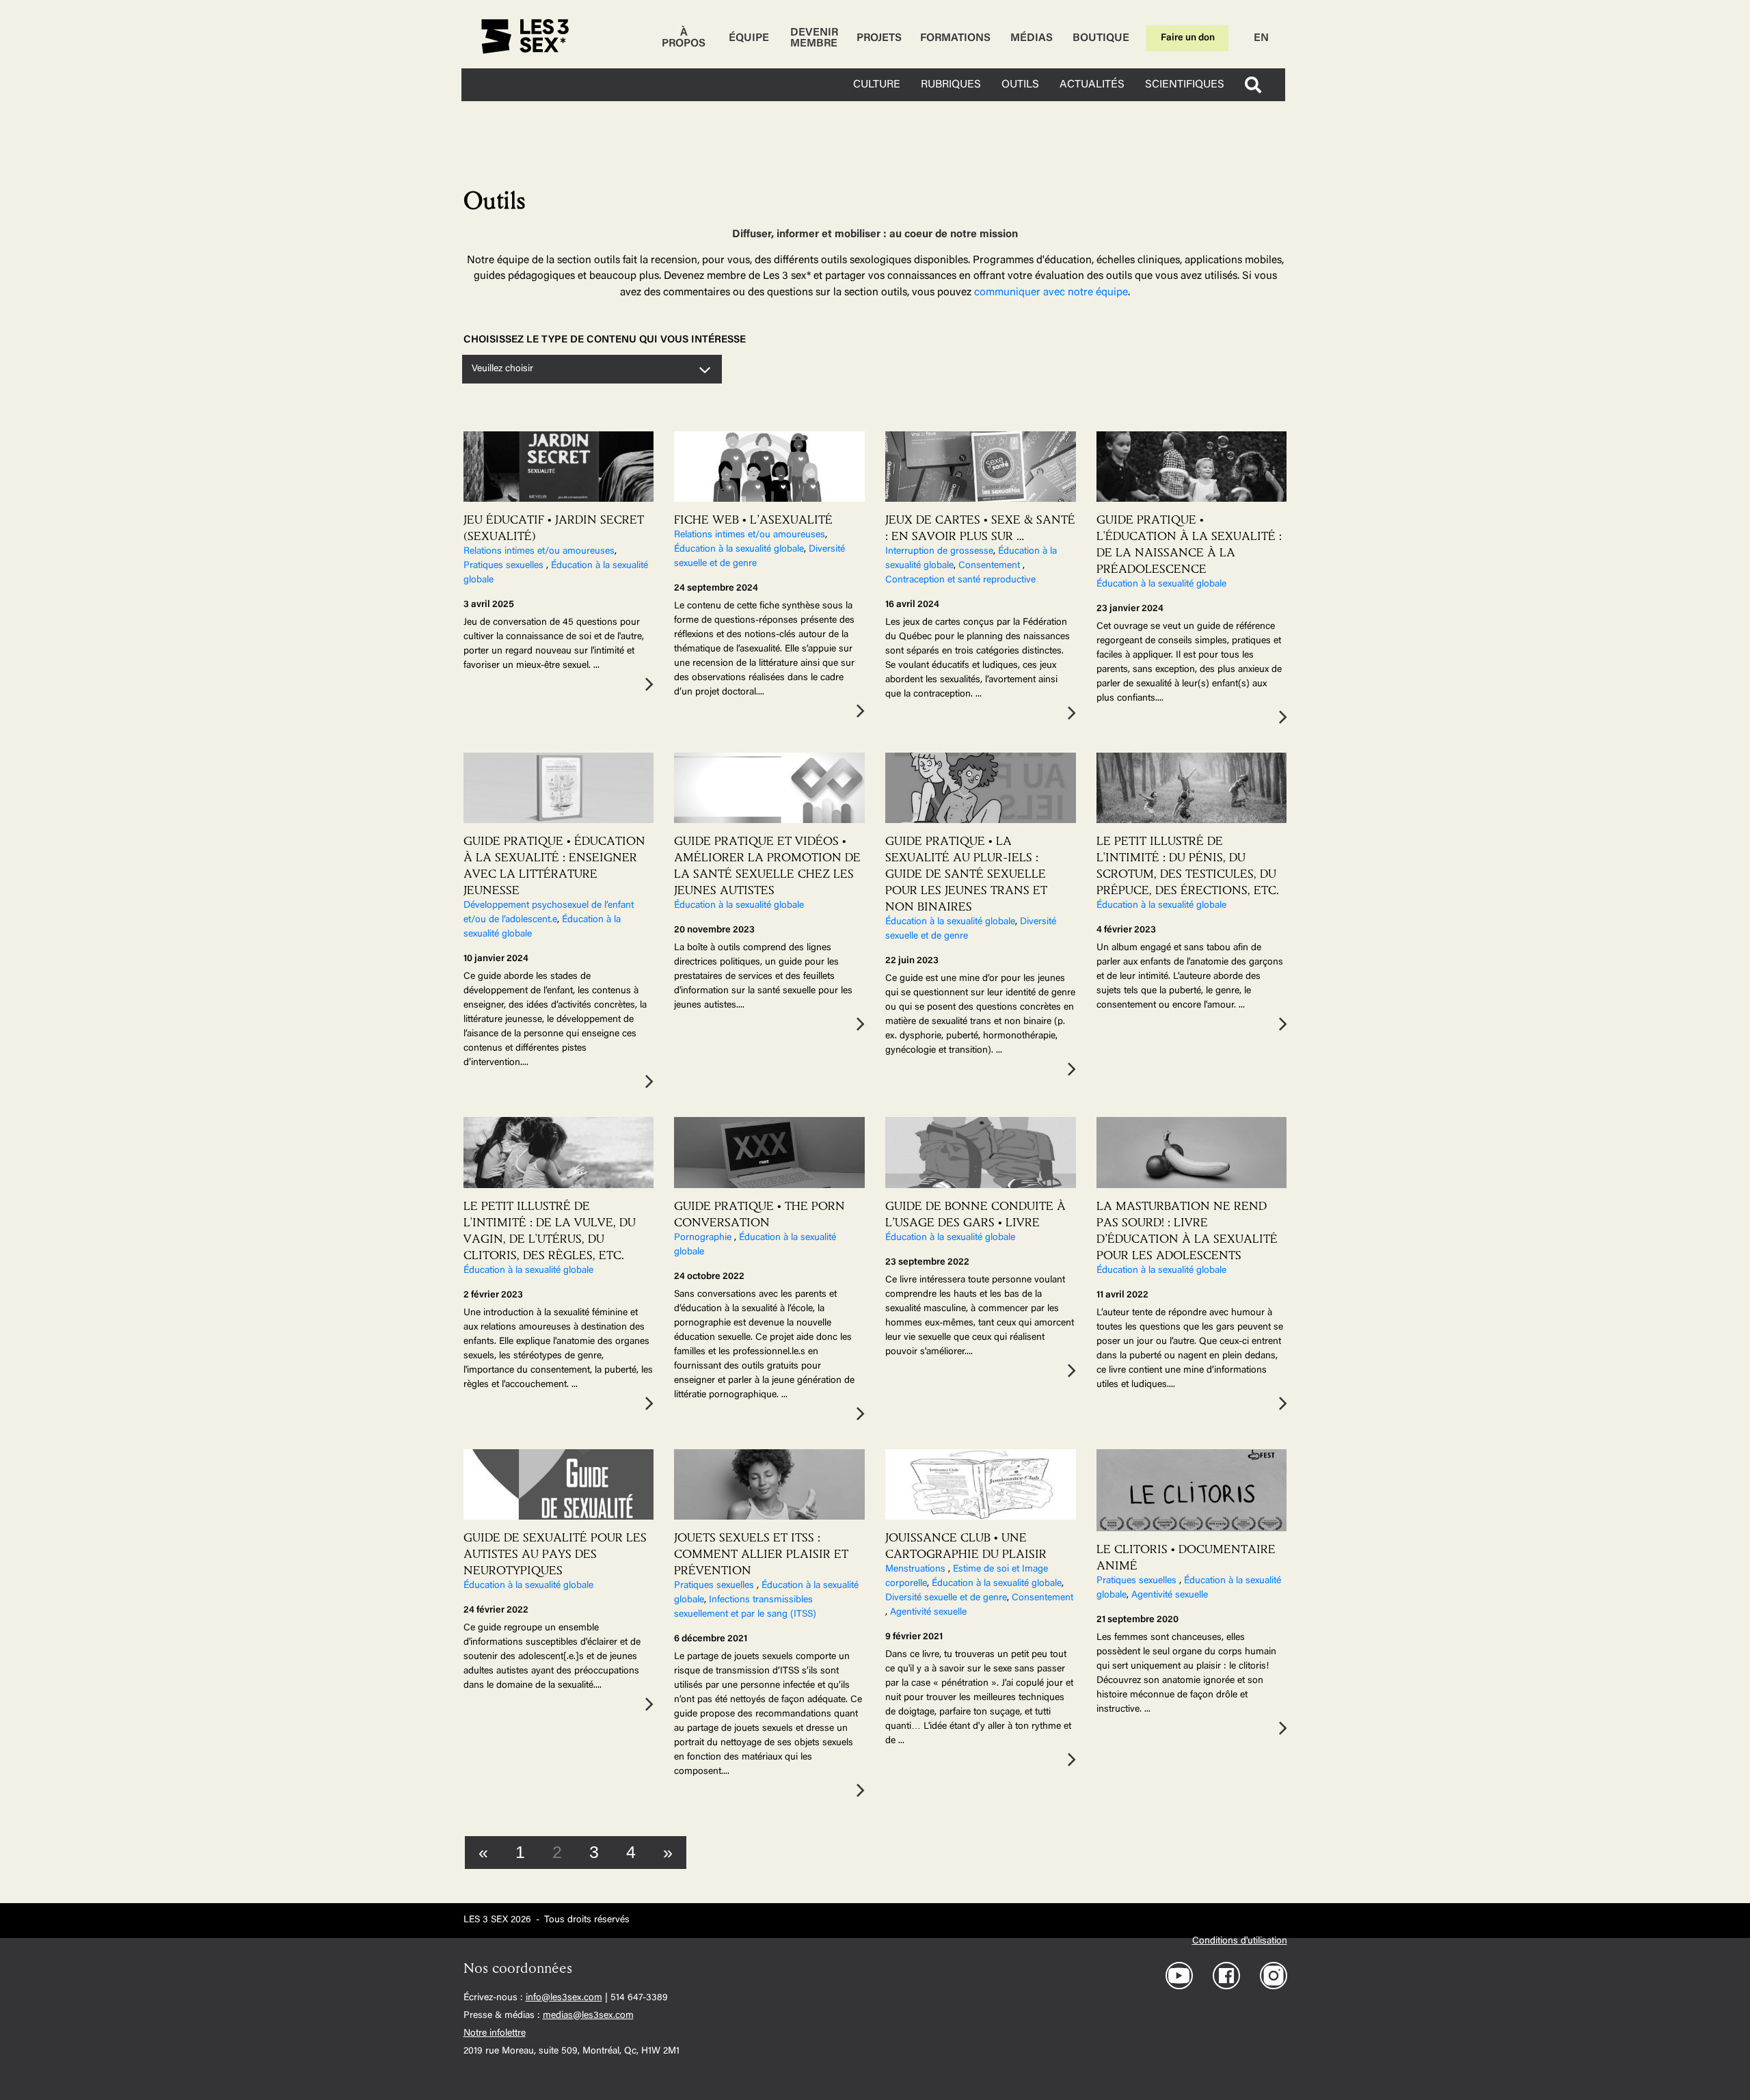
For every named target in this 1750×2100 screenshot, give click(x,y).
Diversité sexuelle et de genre (946, 1598)
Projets (879, 38)
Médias (1032, 38)
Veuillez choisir (502, 369)
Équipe (749, 38)
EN (1261, 38)
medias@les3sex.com (588, 2016)
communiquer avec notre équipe (1051, 293)
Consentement (991, 566)
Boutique (1101, 38)
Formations (955, 38)
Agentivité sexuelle (928, 1613)
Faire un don (1188, 38)
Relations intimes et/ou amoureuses (539, 552)
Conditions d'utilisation (1240, 1941)
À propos (684, 38)
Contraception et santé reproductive (960, 580)
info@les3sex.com (564, 1998)
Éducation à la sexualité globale (739, 550)
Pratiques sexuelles (505, 566)
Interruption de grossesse (939, 552)
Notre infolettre (495, 2034)
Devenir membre (814, 38)
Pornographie (704, 1238)
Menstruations (917, 1570)
